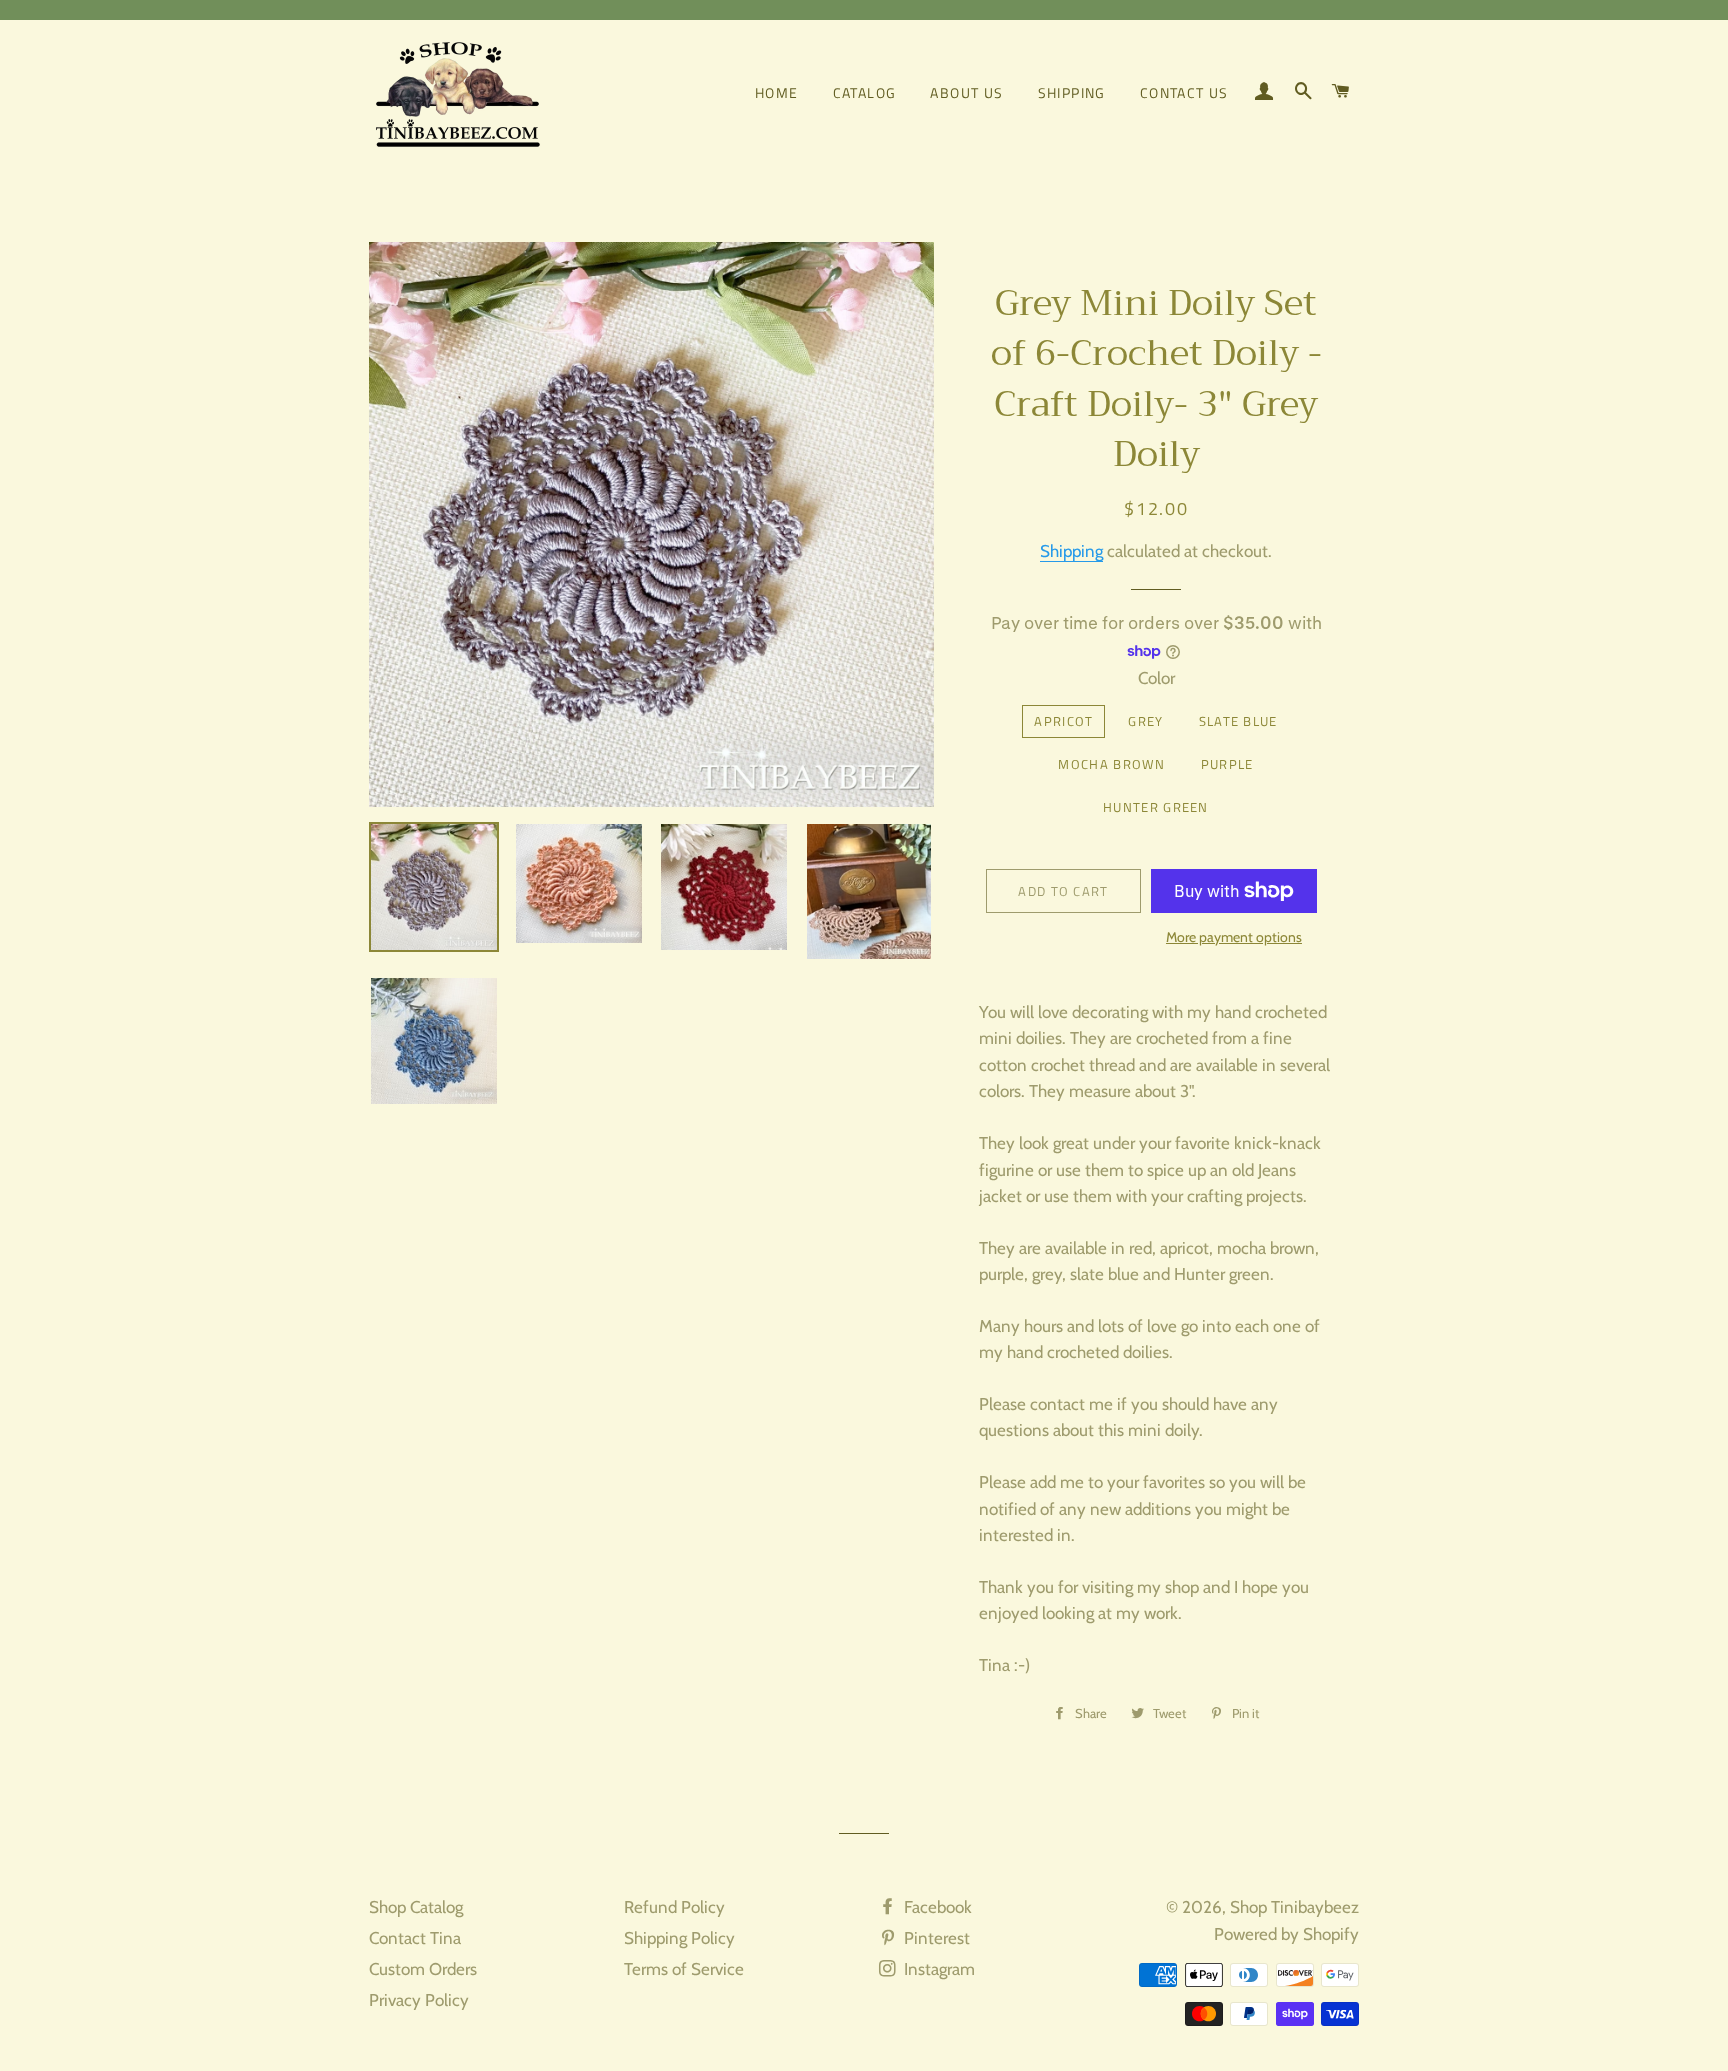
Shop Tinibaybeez (1294, 1907)
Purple (1227, 764)
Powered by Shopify (1286, 1934)
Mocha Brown (1111, 764)
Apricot (1063, 721)
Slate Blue (1238, 721)
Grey (1145, 721)
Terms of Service (684, 1969)
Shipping (1072, 92)
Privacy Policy (419, 2000)
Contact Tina (415, 1938)
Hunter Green (1156, 807)
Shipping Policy (679, 1938)
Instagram (937, 1969)
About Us (966, 92)
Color (1156, 678)
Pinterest (935, 1938)
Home (777, 92)
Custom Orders (423, 1969)
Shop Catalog (416, 1907)
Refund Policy (674, 1907)
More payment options (1234, 937)
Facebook (936, 1907)
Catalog (865, 92)
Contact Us (1184, 92)
